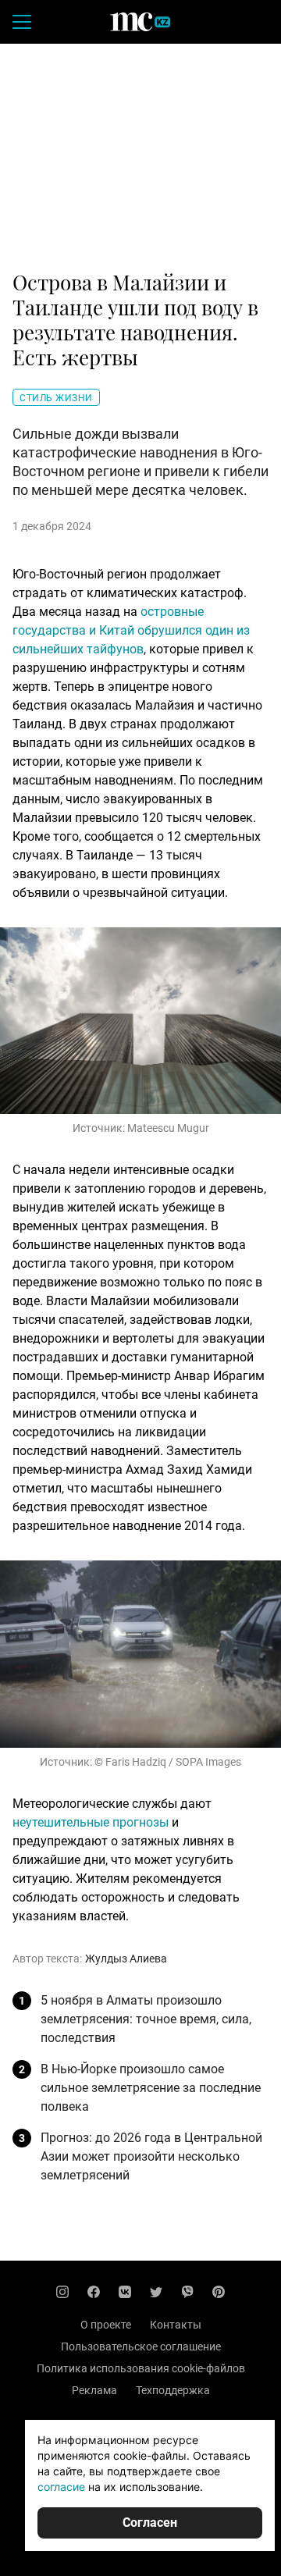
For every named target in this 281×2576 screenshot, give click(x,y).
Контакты (176, 2325)
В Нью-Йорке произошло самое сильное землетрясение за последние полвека (151, 2088)
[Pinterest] (219, 2292)
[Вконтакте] (125, 2292)
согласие (61, 2487)
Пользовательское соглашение (141, 2347)
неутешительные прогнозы (91, 1822)
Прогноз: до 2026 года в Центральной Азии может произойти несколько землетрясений (151, 2156)
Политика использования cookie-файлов (141, 2368)
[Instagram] (62, 2292)
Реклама (94, 2390)
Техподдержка (173, 2390)
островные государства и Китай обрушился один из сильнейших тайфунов (131, 630)
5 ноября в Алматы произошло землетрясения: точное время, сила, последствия (146, 2019)
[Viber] (187, 2292)
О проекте (106, 2325)
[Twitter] (156, 2292)
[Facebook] (94, 2292)
